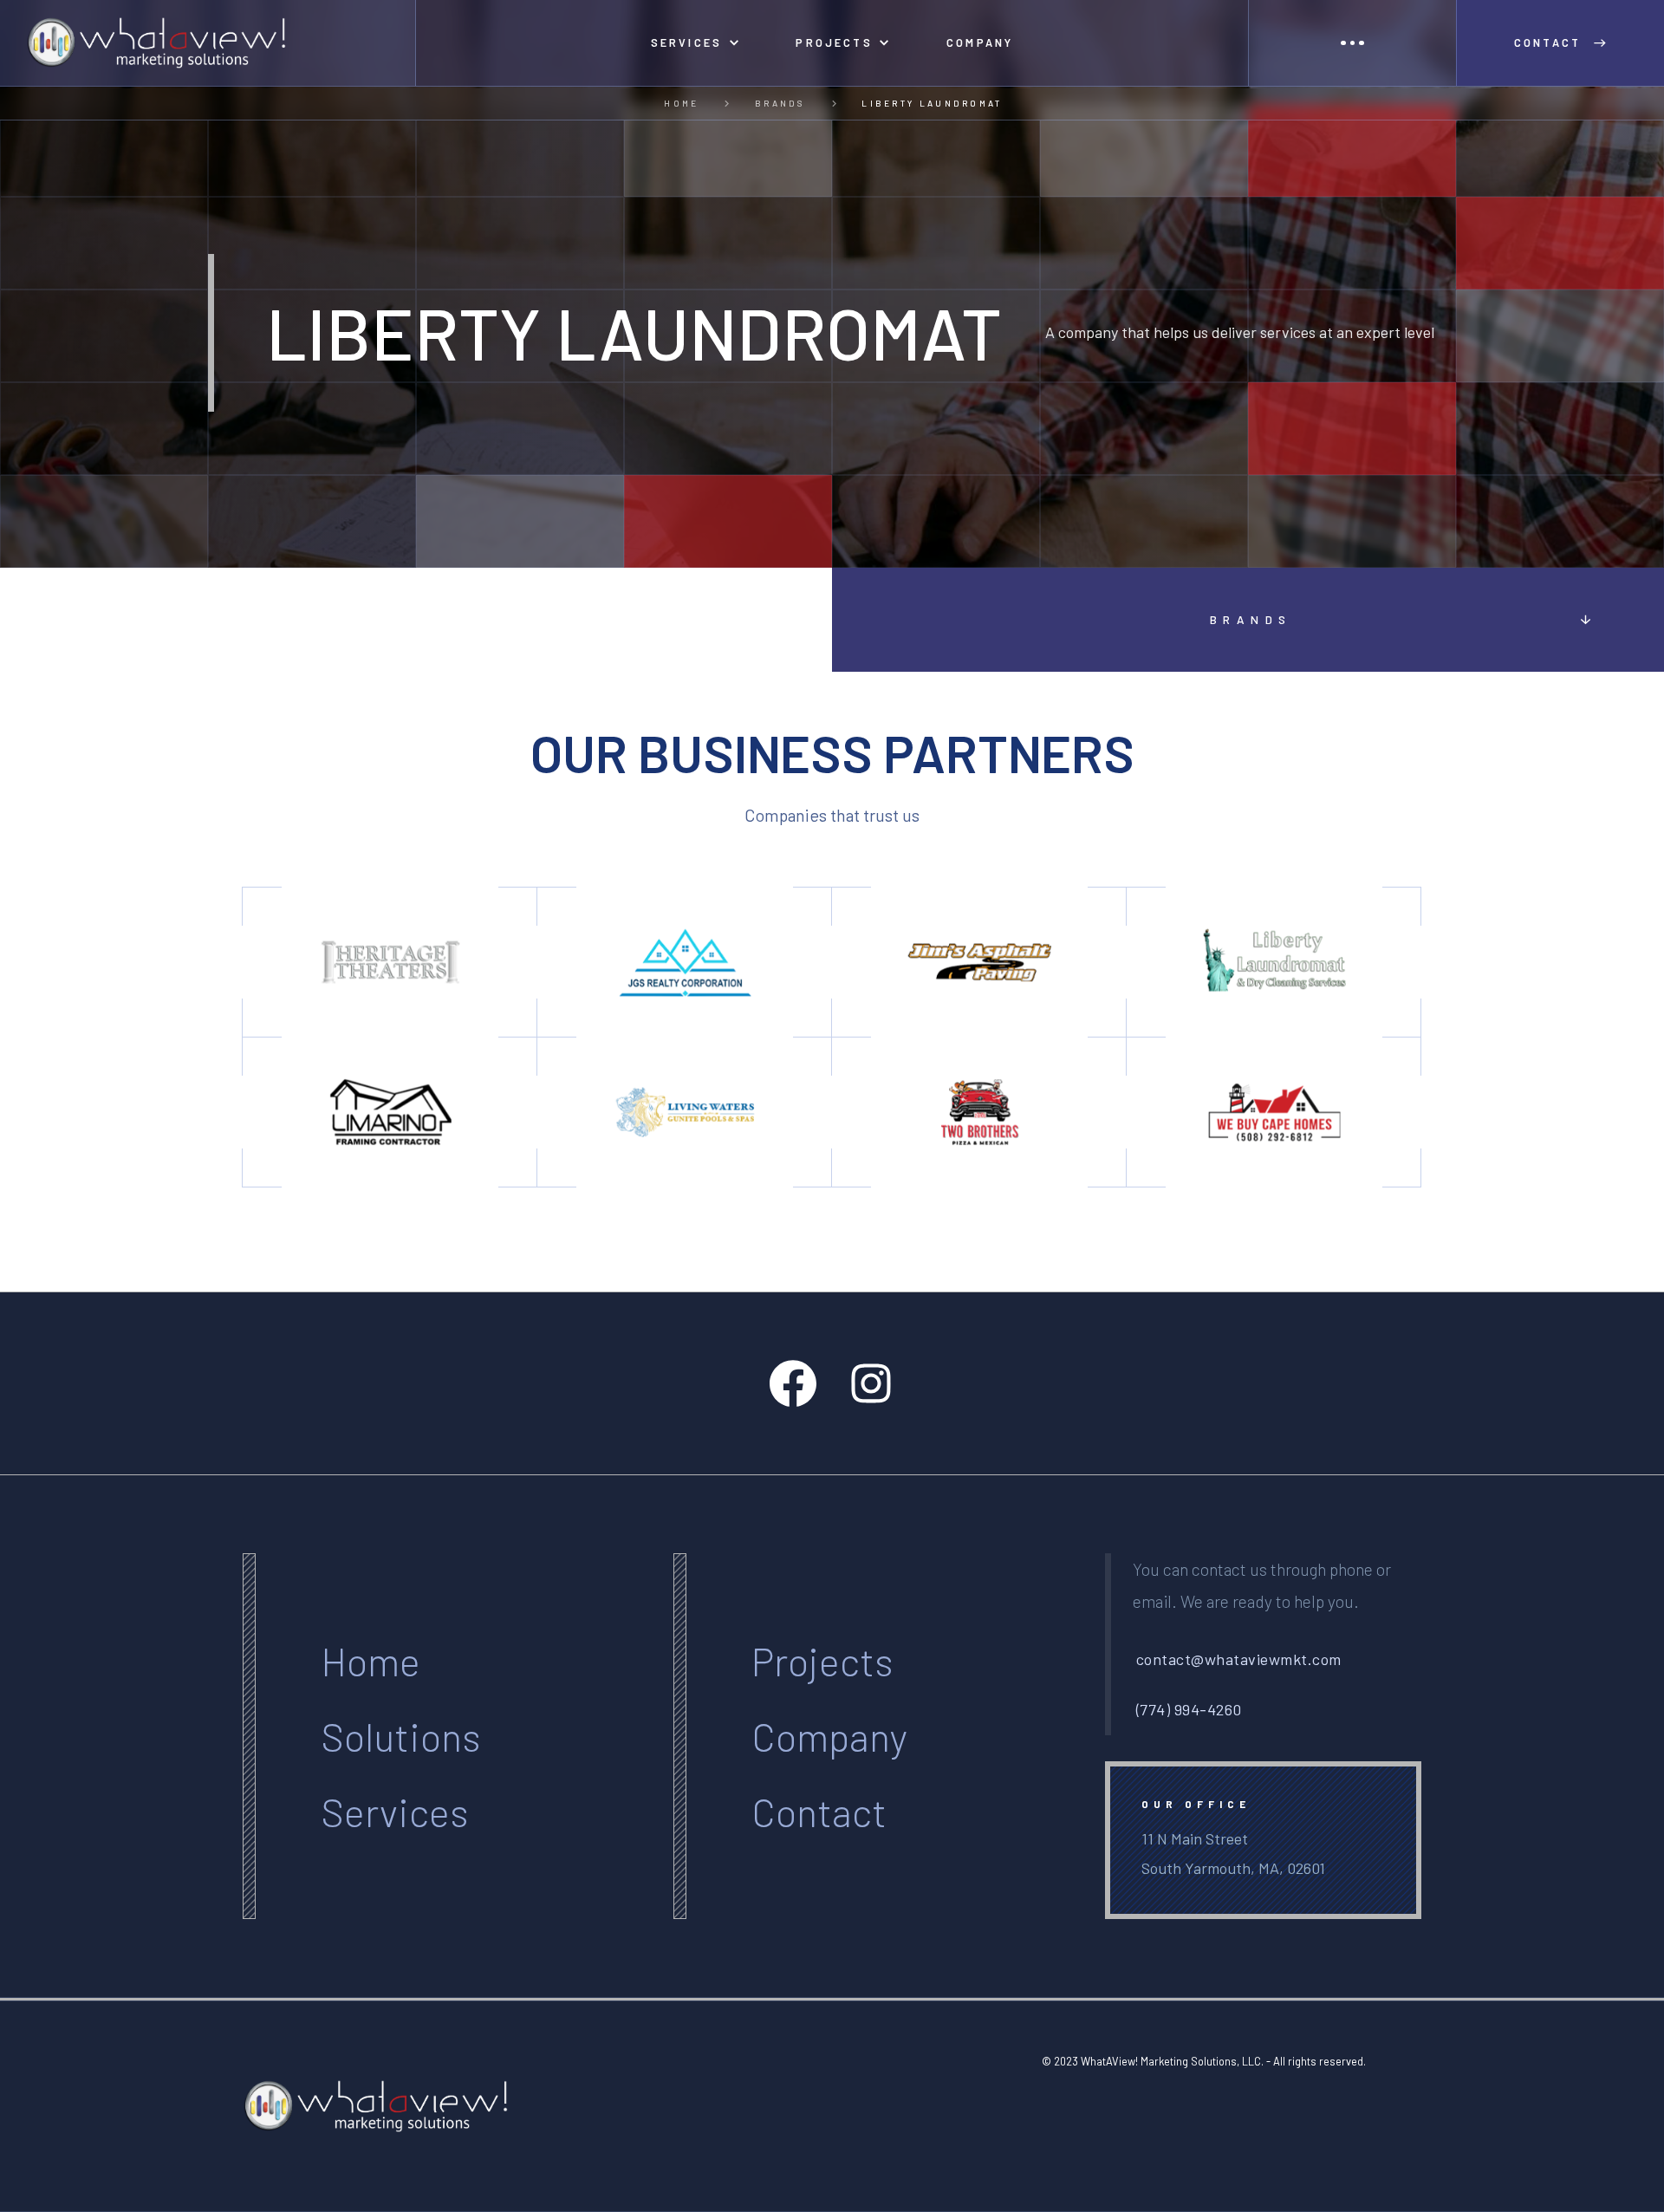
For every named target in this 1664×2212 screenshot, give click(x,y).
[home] (208, 43)
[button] (695, 43)
